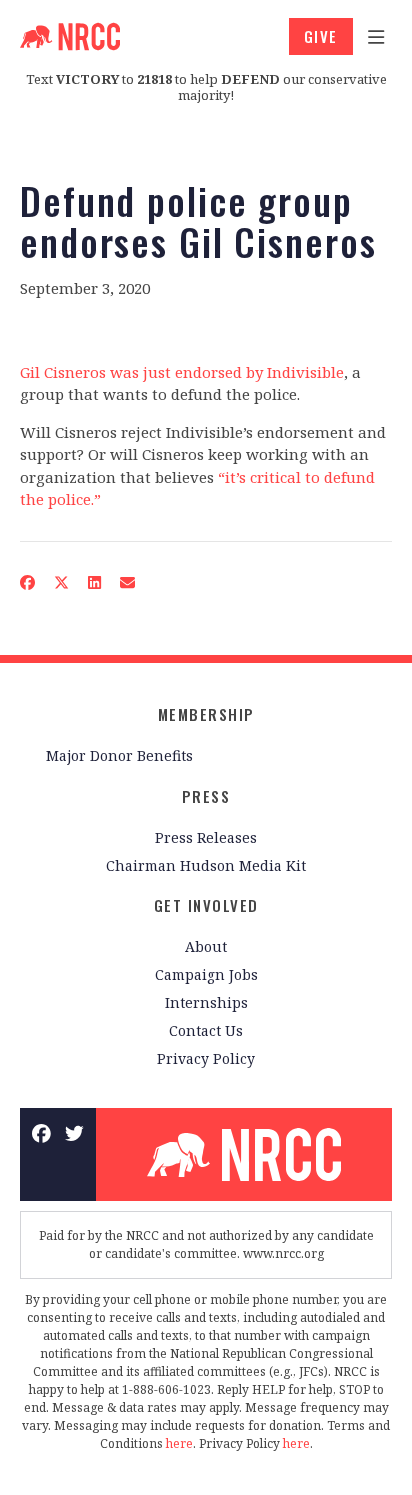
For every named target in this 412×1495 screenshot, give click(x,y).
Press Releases (206, 837)
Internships (206, 1002)
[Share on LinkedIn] (95, 582)
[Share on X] (62, 582)
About (206, 946)
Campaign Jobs (206, 974)
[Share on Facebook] (28, 582)
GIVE (321, 36)
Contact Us (206, 1030)
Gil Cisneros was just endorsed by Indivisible (182, 372)
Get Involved (206, 905)
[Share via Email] (128, 582)
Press (206, 796)
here (179, 1443)
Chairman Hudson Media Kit (206, 865)
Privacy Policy (206, 1058)
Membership (206, 714)
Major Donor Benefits (119, 755)
